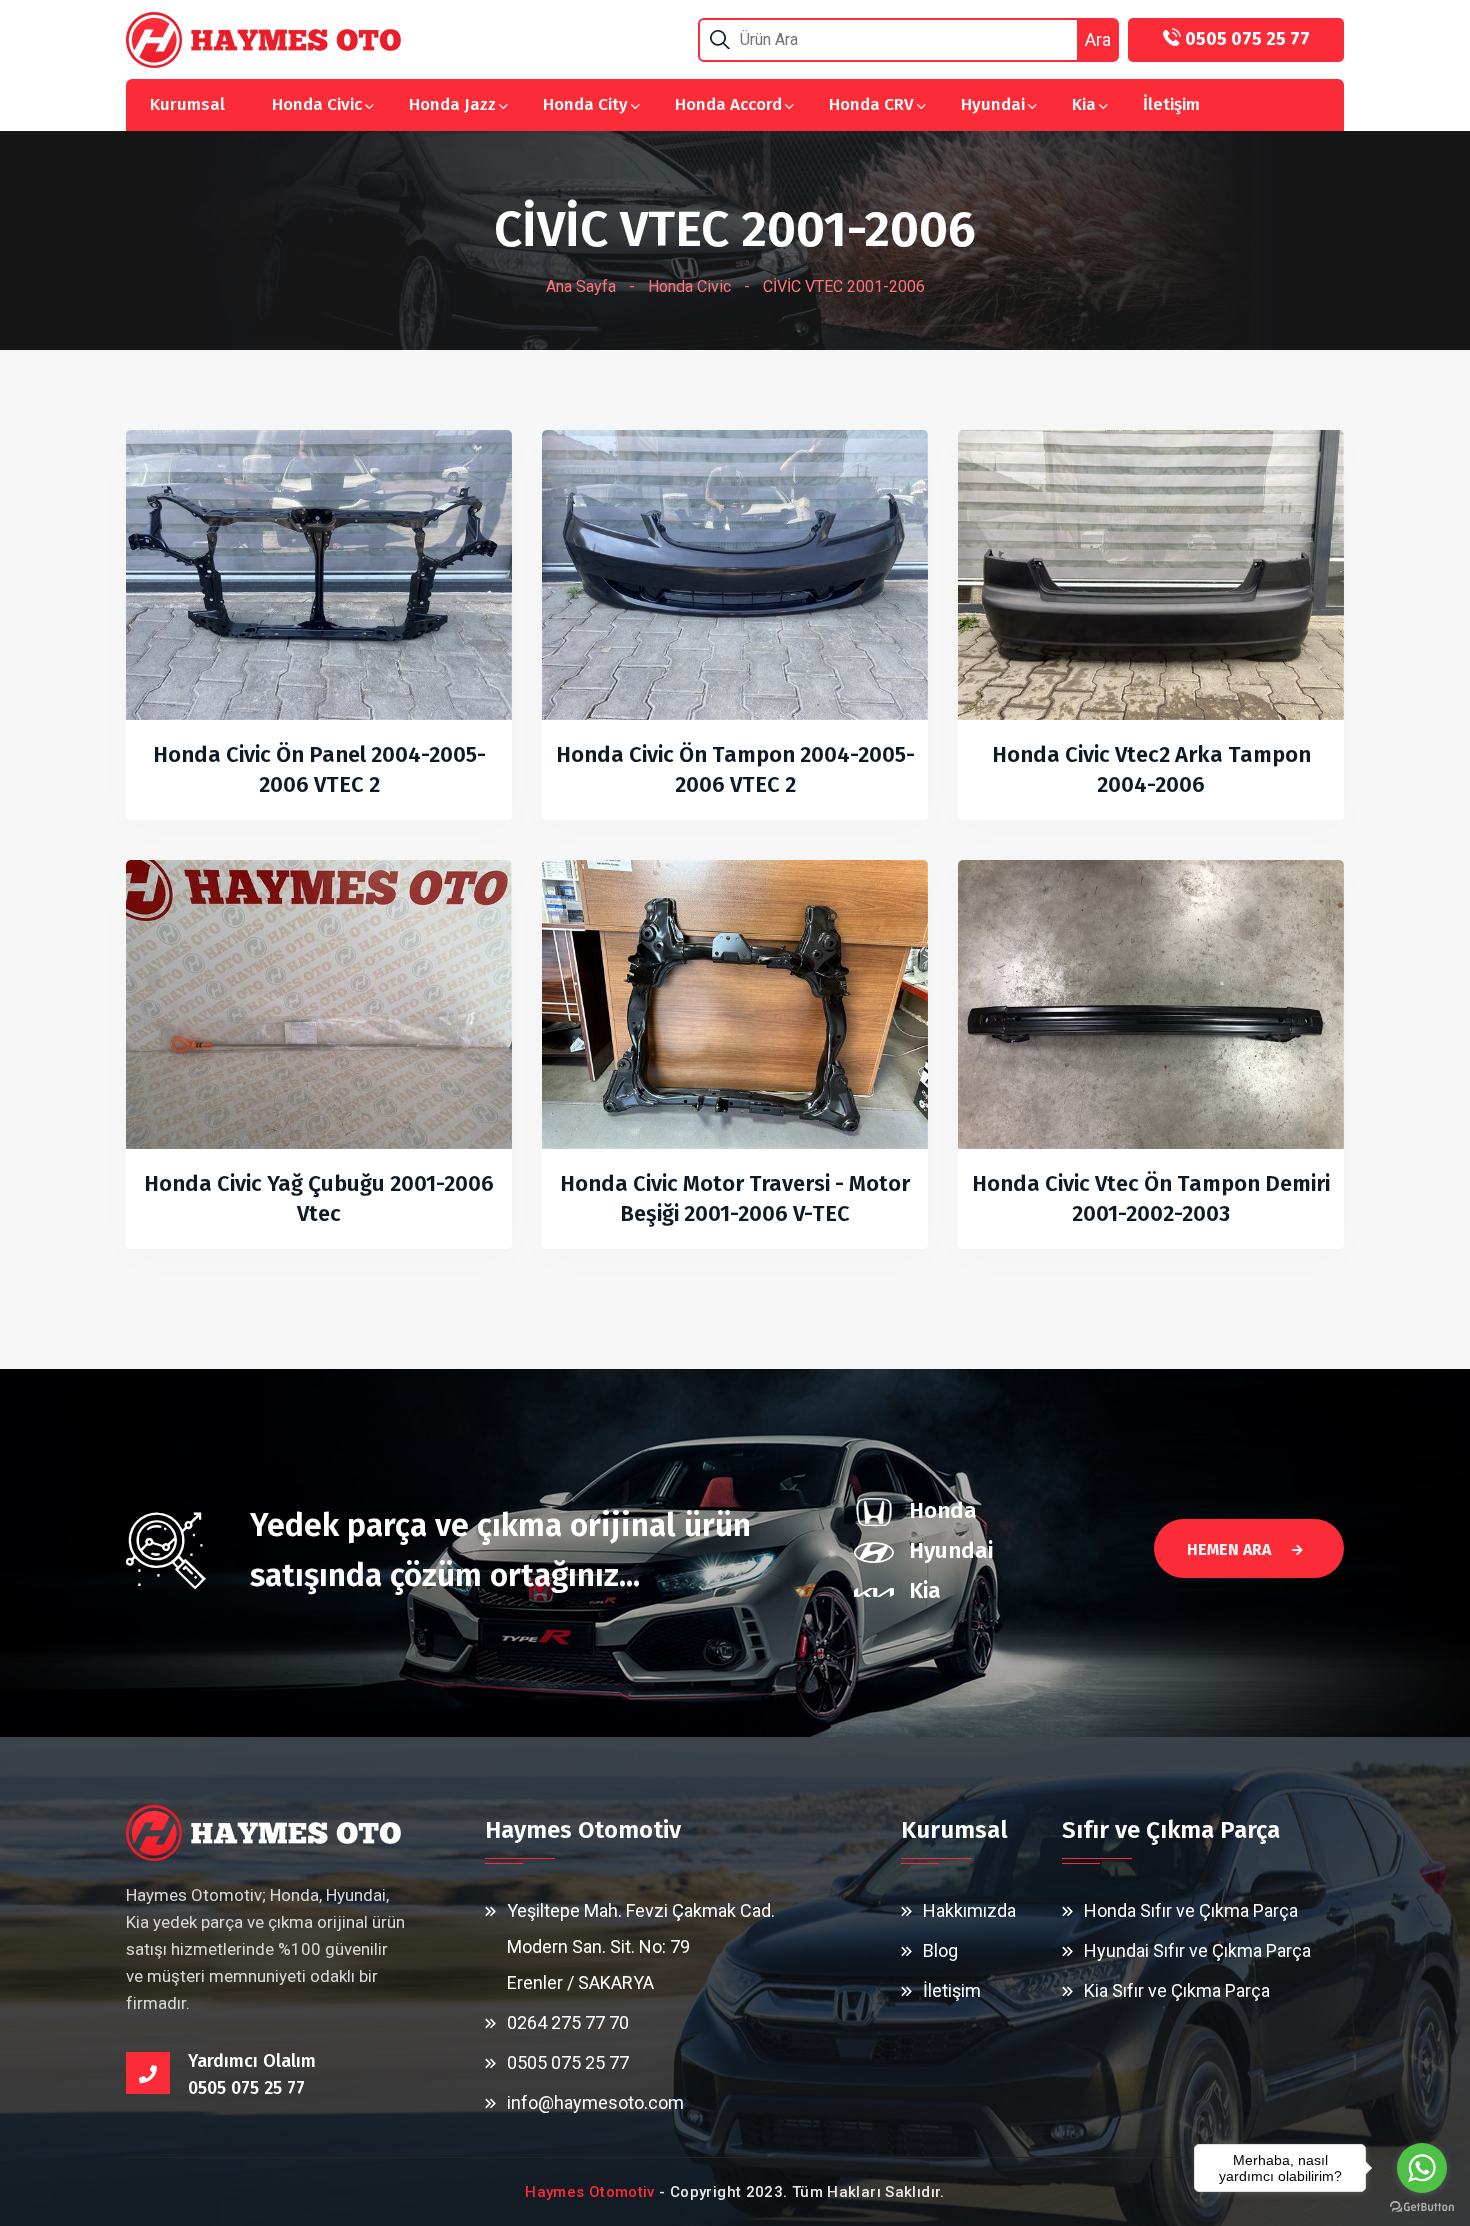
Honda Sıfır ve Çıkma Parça (1191, 1910)
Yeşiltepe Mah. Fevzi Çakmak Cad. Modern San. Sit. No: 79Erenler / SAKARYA (641, 1946)
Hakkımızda (969, 1910)
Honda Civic (317, 104)
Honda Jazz (452, 104)
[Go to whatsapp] (1422, 2168)
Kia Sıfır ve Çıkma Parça (1177, 1990)
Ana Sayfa (581, 286)
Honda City (585, 104)
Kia (1084, 104)
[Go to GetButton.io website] (1422, 2206)
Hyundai (993, 104)
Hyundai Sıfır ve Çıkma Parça (1197, 1950)
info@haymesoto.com (595, 2102)
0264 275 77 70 (568, 2022)
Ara (1098, 39)
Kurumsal (187, 104)
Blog (940, 1950)
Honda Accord (728, 104)
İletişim (1171, 104)
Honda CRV (871, 104)
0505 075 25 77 (568, 2062)
